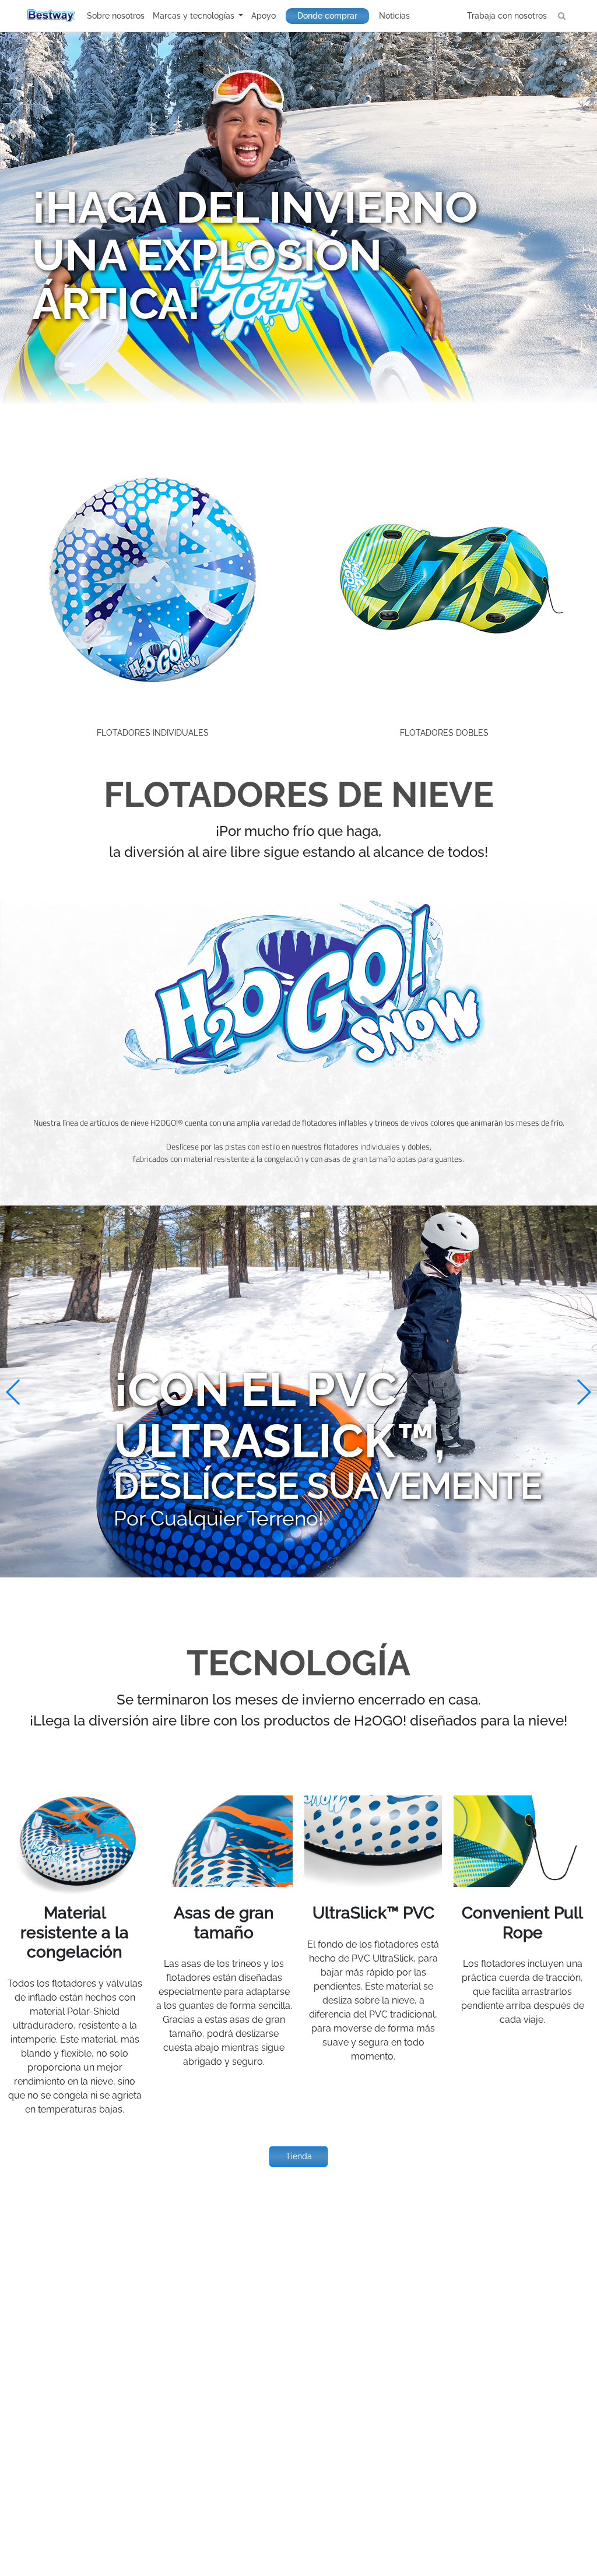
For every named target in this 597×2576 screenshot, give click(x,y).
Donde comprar (327, 16)
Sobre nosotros (116, 16)
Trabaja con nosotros (507, 16)
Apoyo (264, 16)
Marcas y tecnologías (195, 16)
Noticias (394, 16)
